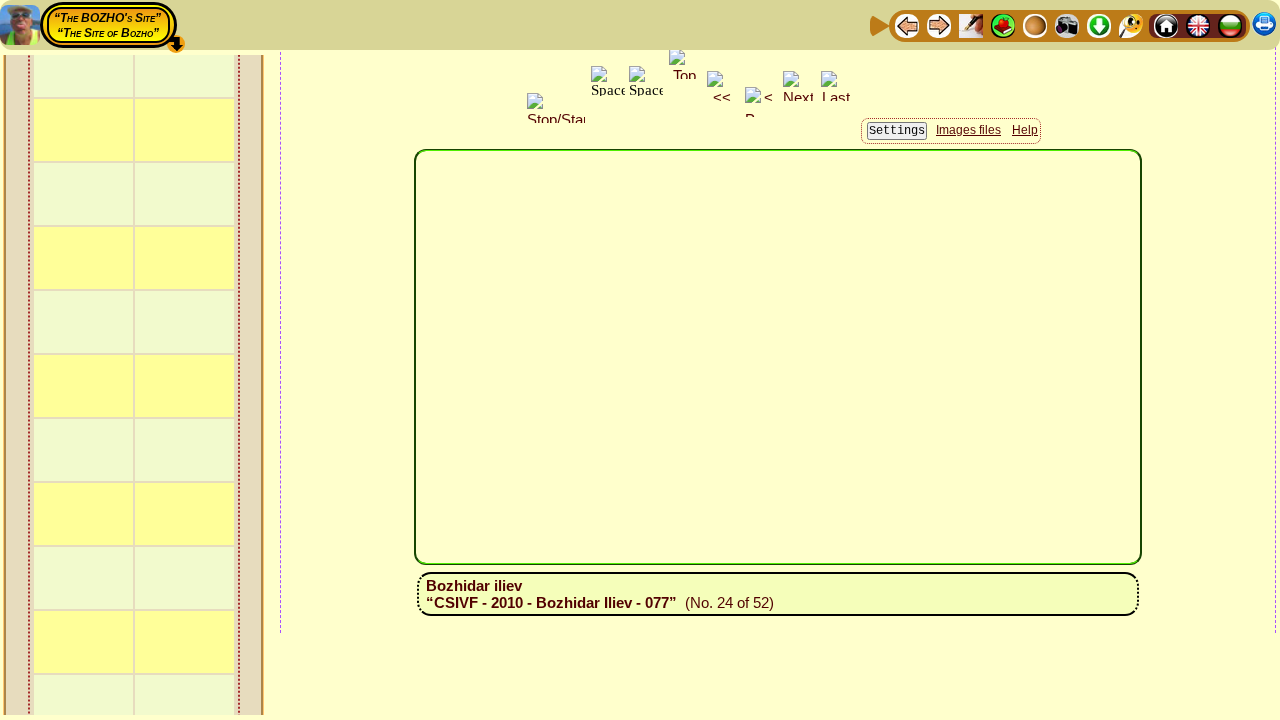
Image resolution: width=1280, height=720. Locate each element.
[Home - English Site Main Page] (1198, 24)
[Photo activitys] (1067, 24)
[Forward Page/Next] (939, 24)
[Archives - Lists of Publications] (971, 24)
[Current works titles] (1035, 24)
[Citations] (1003, 24)
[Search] (1131, 24)
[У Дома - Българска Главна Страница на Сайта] (1230, 24)
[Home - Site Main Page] (1166, 24)
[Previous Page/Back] (907, 24)
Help (1025, 130)
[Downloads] (1099, 24)
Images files (968, 130)
